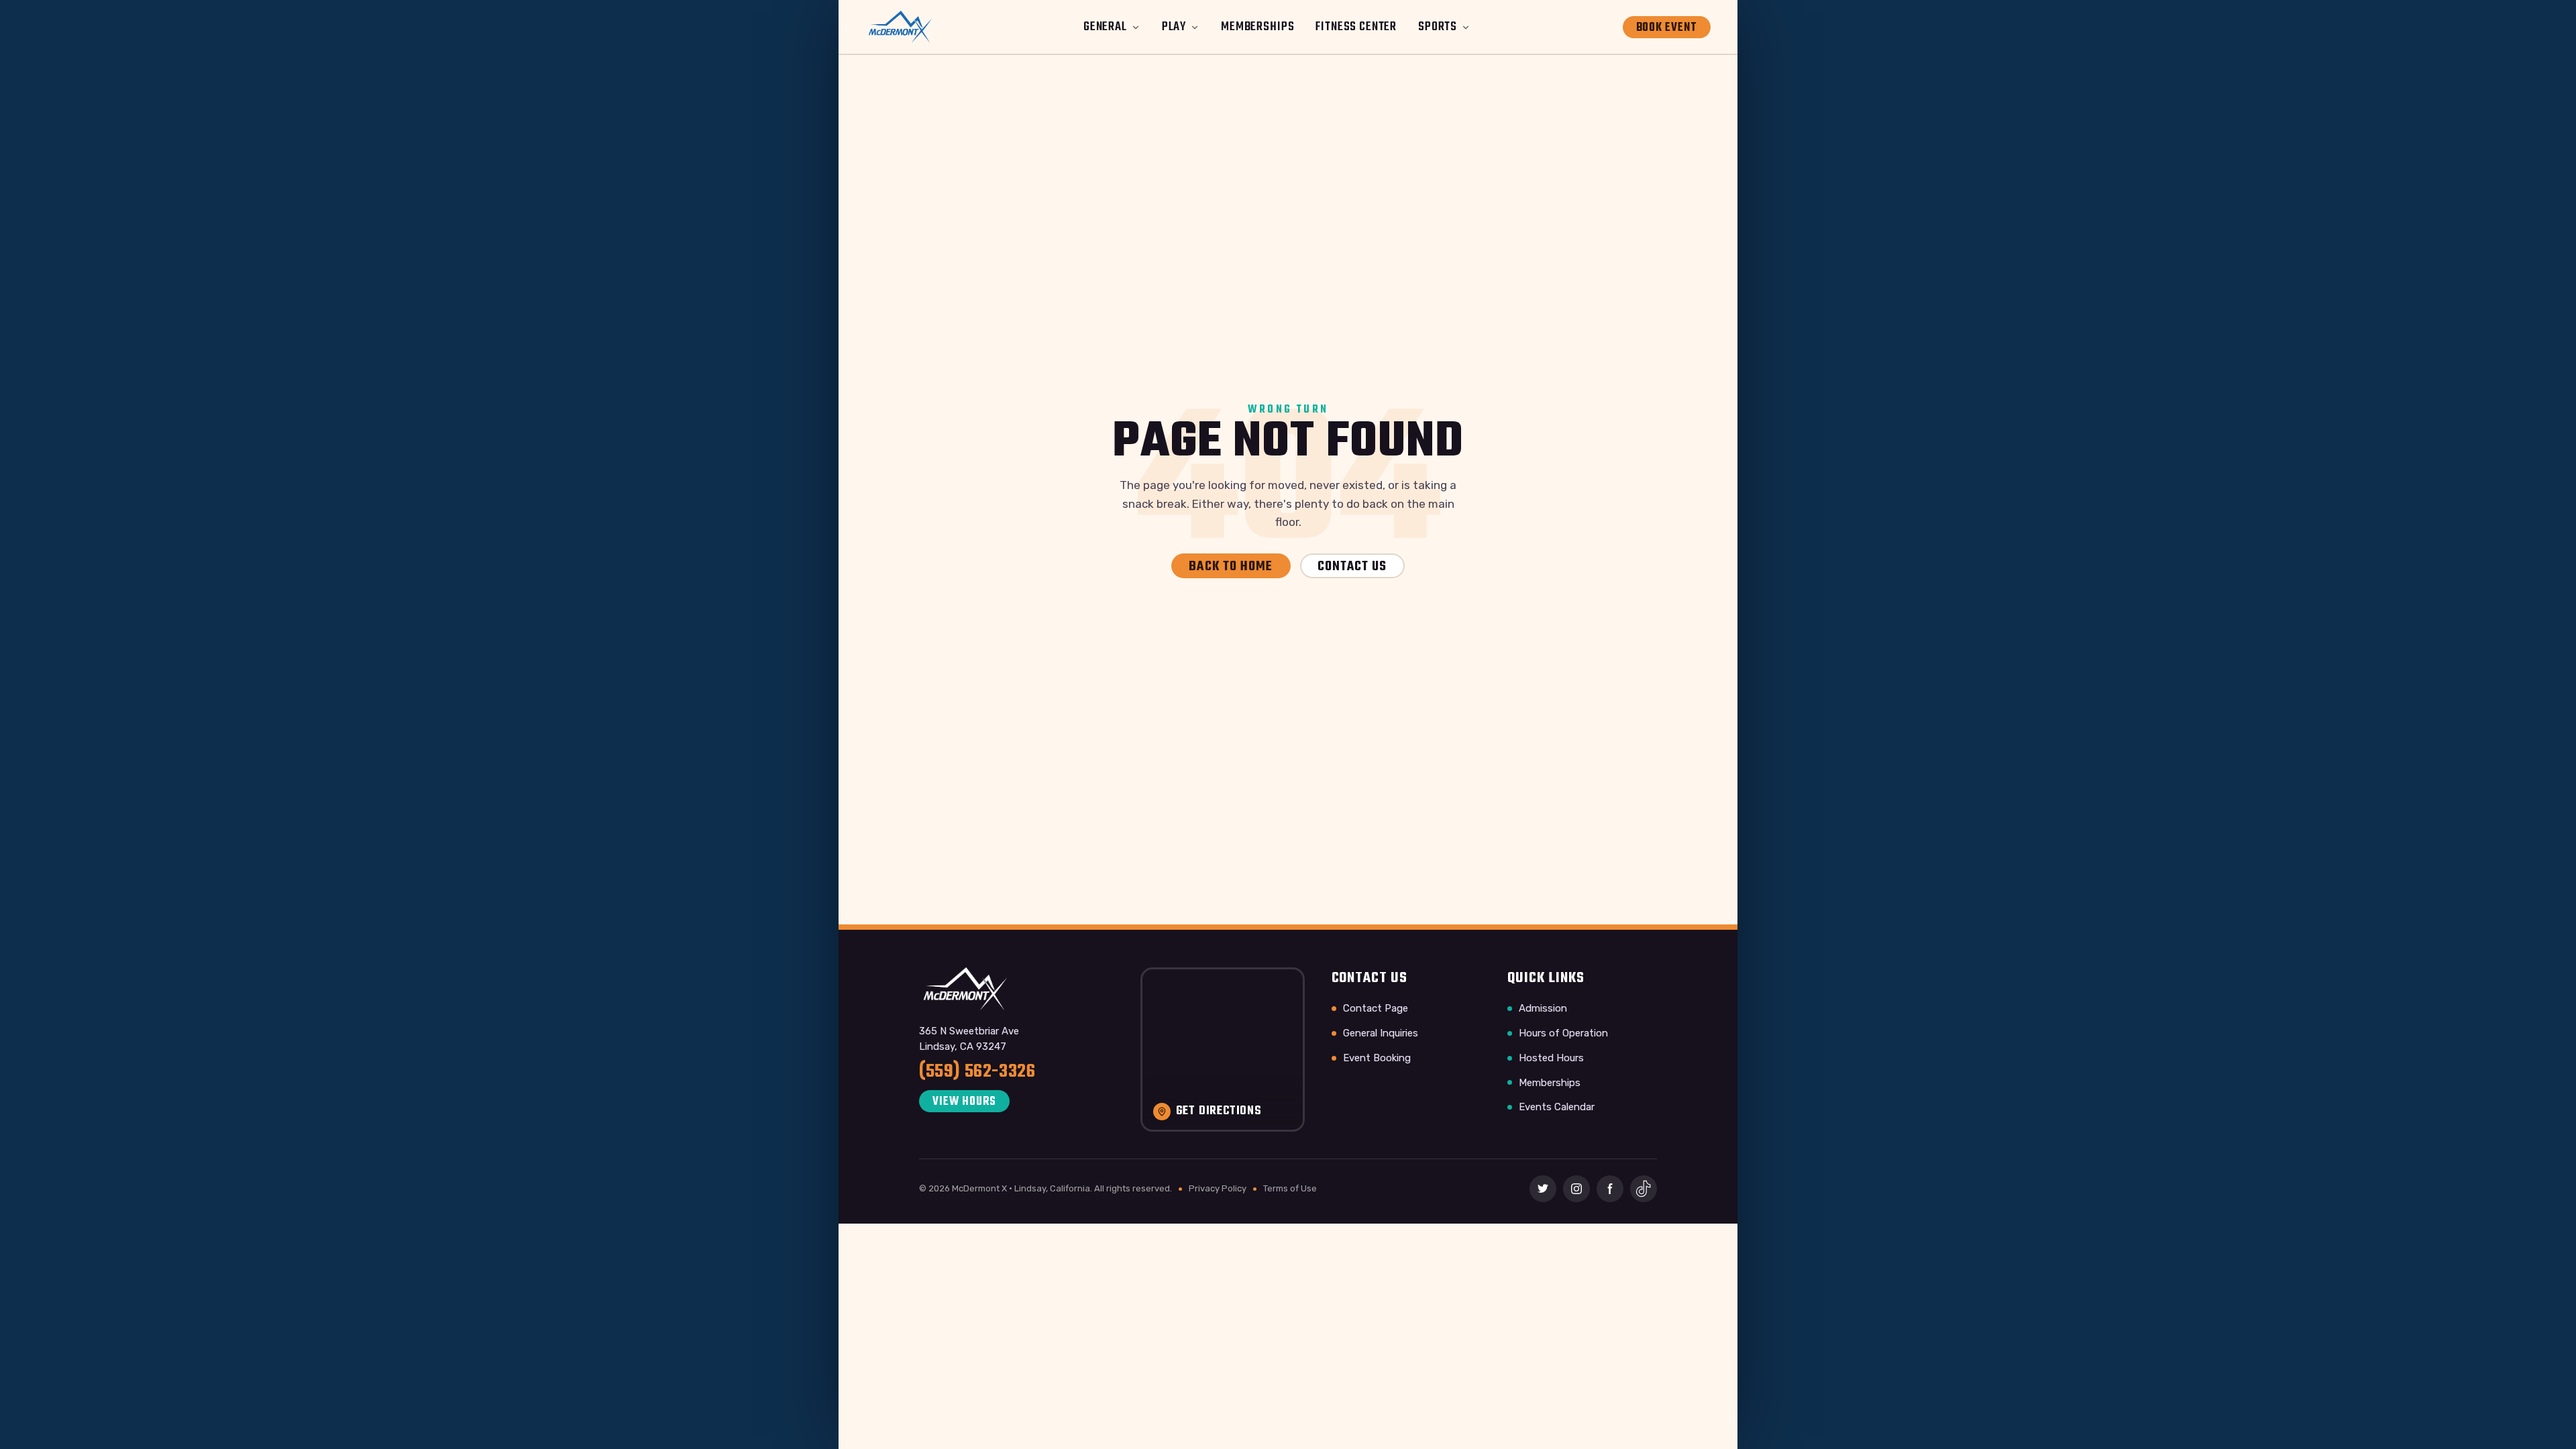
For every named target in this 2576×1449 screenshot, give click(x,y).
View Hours (964, 1102)
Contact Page (1376, 1008)
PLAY (1174, 27)
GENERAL (1105, 27)
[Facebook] (1610, 1189)
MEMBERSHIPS (1257, 27)
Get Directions (1219, 1112)
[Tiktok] (1644, 1189)
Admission (1543, 1008)
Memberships (1550, 1083)
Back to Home (1231, 567)
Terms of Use (1290, 1188)
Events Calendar (1557, 1107)
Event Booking (1377, 1058)
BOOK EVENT (1667, 28)
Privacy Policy (1218, 1188)
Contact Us (1352, 567)
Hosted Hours (1551, 1058)
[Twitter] (1543, 1189)
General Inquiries (1381, 1033)
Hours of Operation (1563, 1033)
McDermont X (979, 1188)
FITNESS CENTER (1356, 27)
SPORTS (1438, 27)
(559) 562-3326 (977, 1072)
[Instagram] (1576, 1189)
